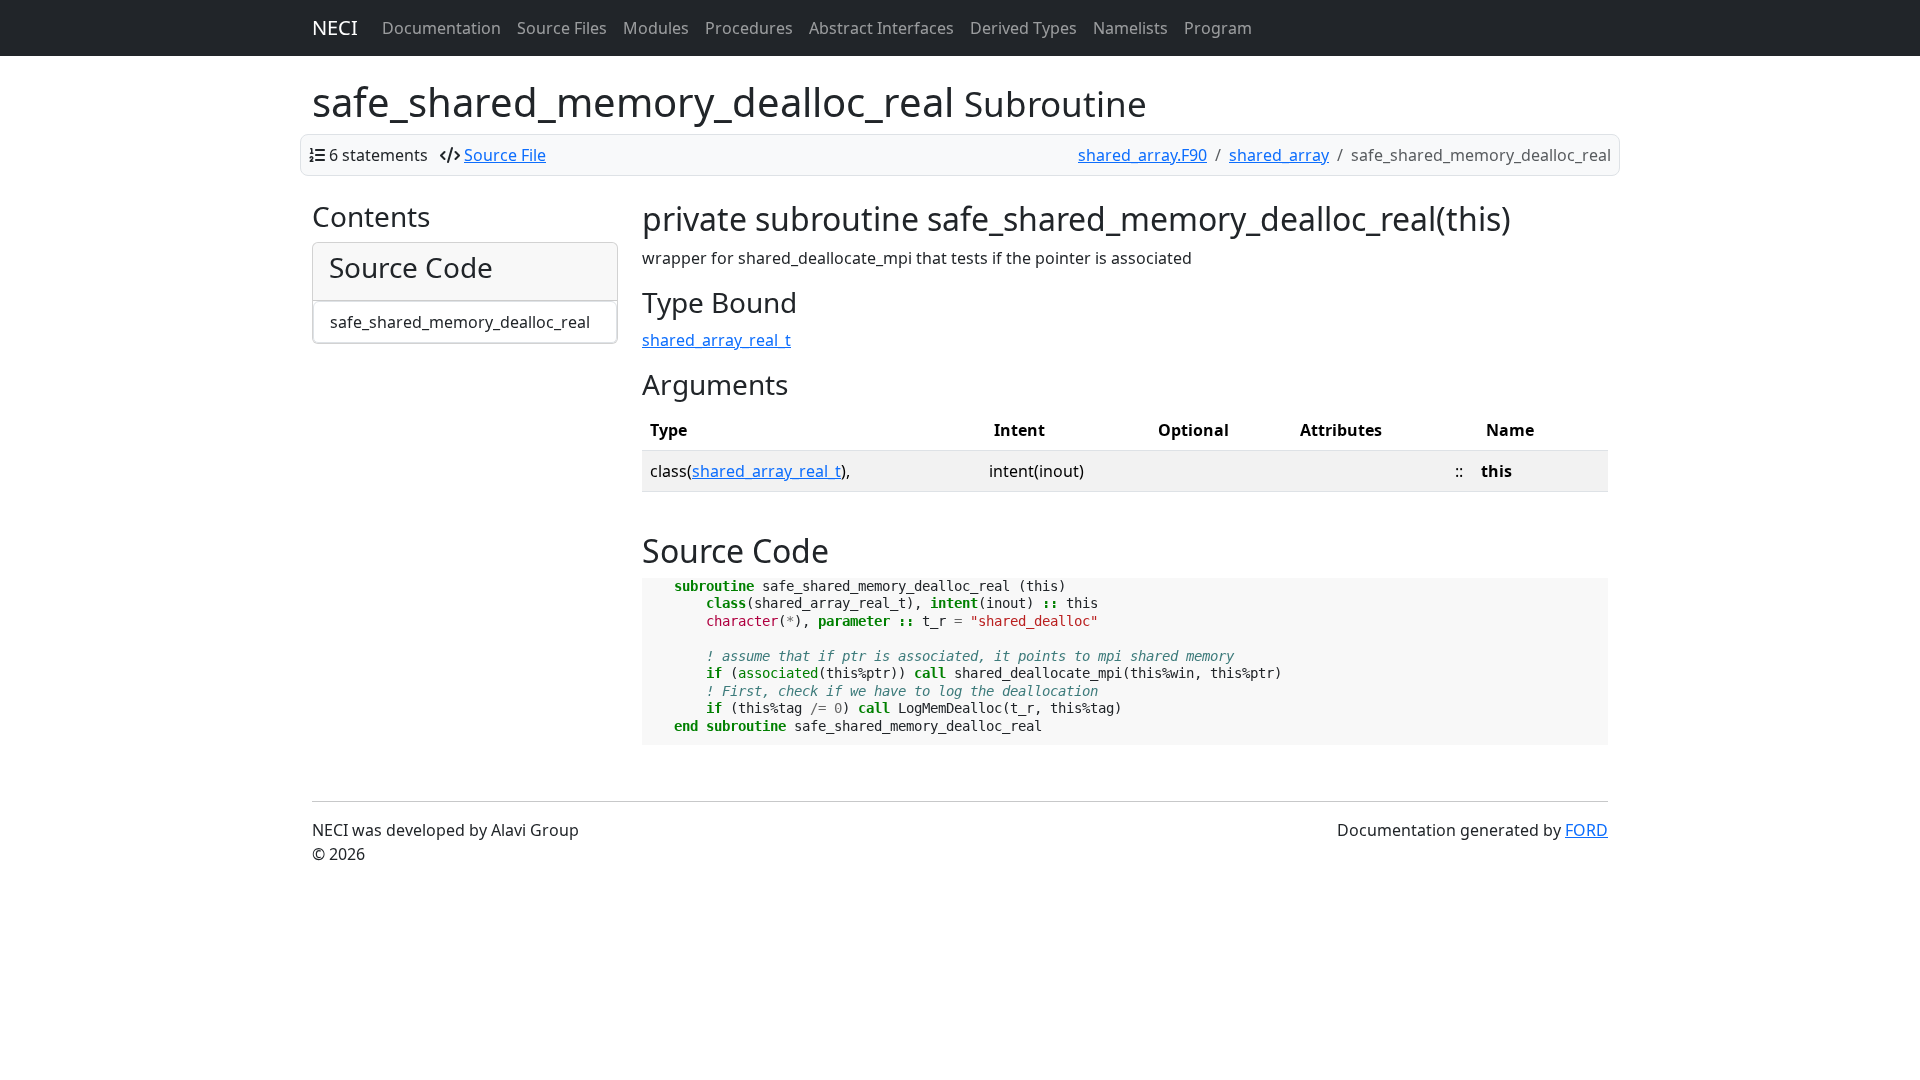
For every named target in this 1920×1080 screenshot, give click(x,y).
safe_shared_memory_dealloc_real (460, 322)
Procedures (749, 28)
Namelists (1130, 28)
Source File (505, 155)
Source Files (562, 28)
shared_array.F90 (1142, 155)
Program (1218, 28)
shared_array (1279, 155)
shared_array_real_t (716, 340)
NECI (335, 27)
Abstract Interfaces (881, 28)
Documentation (441, 28)
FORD (1586, 830)
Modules (656, 28)
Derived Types (1023, 28)
